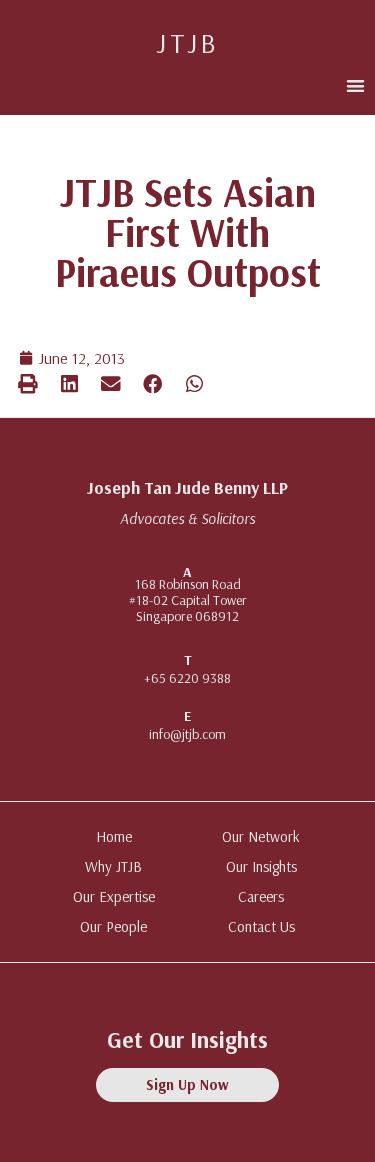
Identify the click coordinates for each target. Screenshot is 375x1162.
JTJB (187, 42)
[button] (355, 85)
